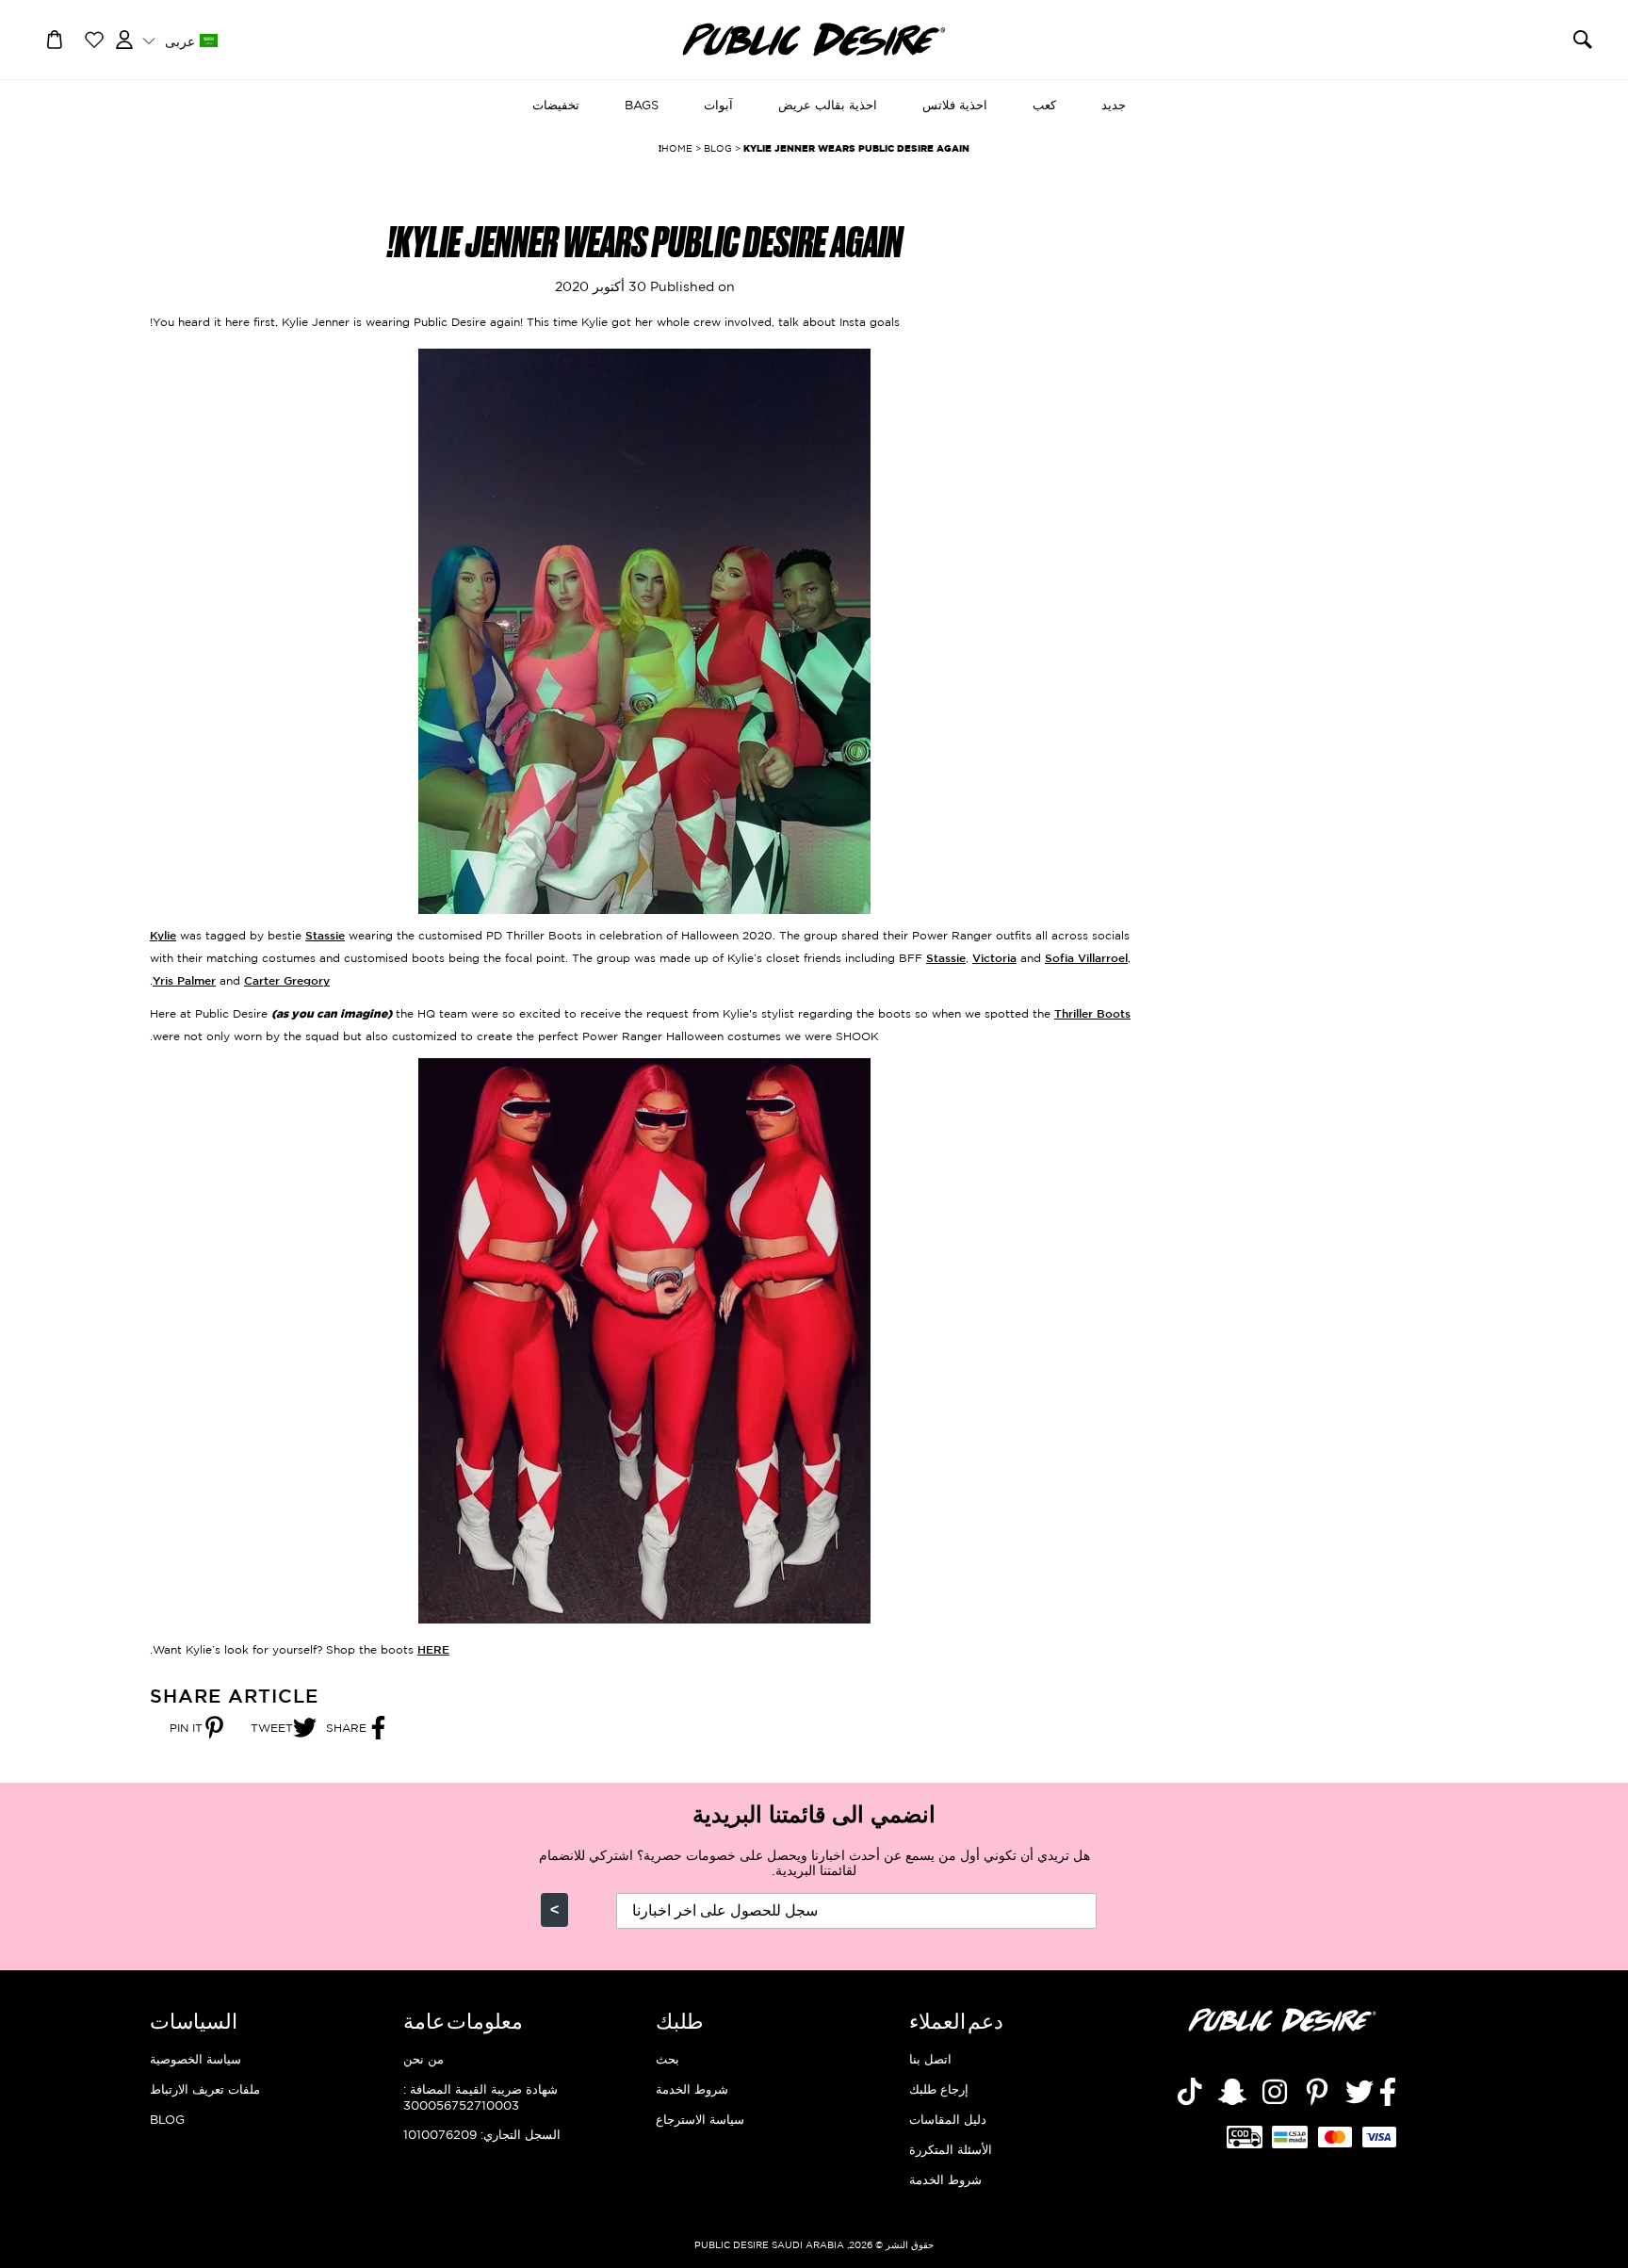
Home (677, 148)
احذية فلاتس (955, 105)
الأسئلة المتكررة (951, 2149)
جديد (1114, 105)
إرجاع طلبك (939, 2089)
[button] (179, 40)
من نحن (423, 2059)
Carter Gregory (287, 980)
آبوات (718, 105)
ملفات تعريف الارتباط (205, 2089)
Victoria (994, 958)
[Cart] (55, 38)
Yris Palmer (184, 980)
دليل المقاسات (948, 2119)
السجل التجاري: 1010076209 (482, 2134)
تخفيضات (556, 105)
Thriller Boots (1092, 1013)
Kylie (163, 935)
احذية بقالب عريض (828, 105)
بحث (667, 2059)
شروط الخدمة (945, 2179)
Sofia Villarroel (1086, 958)
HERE (433, 1649)
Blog (167, 2119)
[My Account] (124, 38)
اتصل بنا (930, 2059)
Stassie (325, 935)
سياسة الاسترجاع (700, 2119)
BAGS (642, 105)
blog (718, 148)
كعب (1044, 105)
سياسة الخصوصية (195, 2059)
